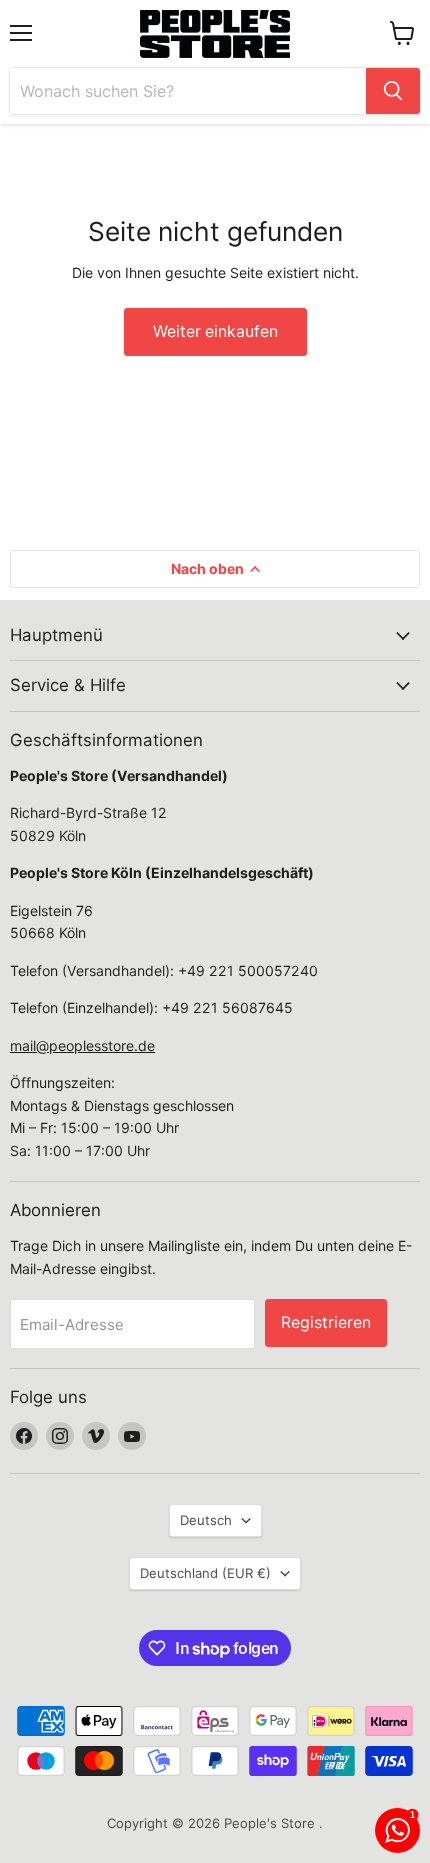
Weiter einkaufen (215, 331)
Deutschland (205, 1573)
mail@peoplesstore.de (82, 1045)
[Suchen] (393, 91)
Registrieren (326, 1322)
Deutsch (206, 1520)
